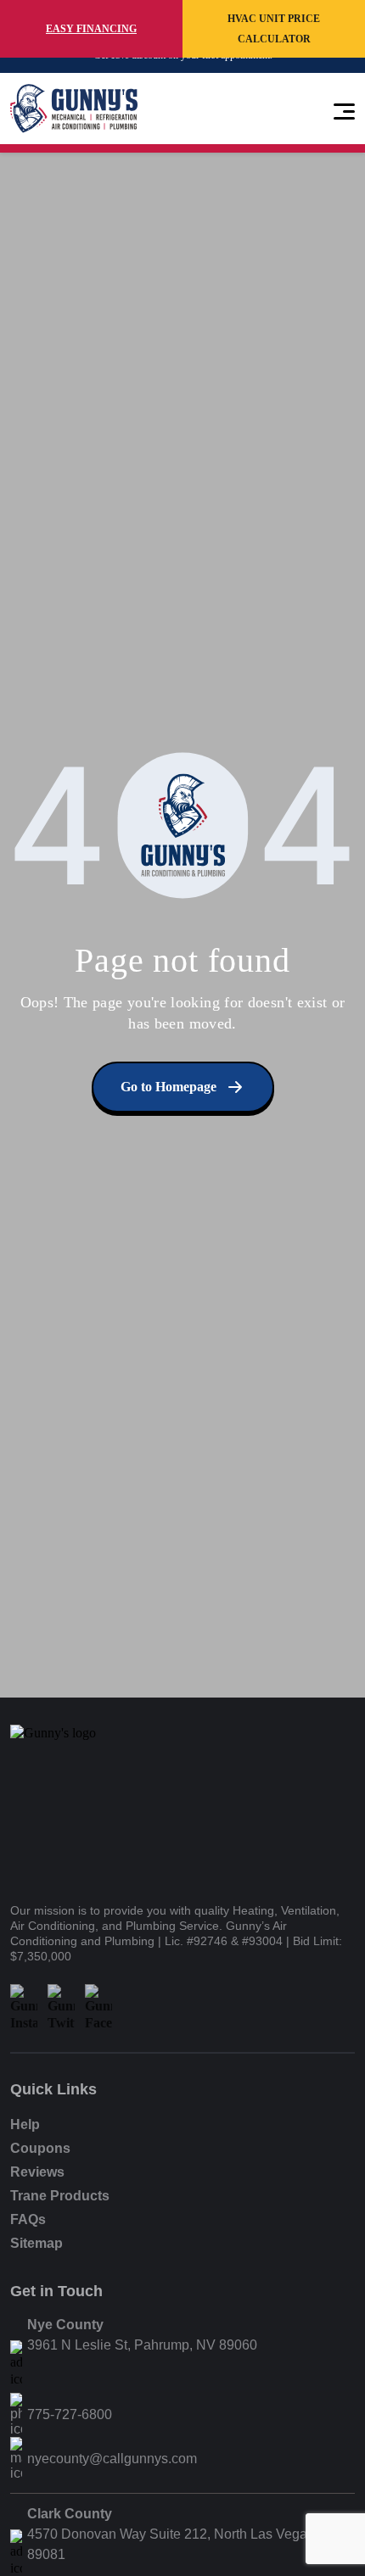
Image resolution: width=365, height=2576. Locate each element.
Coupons (40, 2148)
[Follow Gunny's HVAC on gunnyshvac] (24, 2008)
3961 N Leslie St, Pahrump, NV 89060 (142, 2345)
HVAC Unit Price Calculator (274, 29)
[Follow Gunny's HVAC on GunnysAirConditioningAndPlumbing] (98, 2008)
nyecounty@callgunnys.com (112, 2459)
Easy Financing (91, 29)
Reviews (37, 2172)
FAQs (28, 2219)
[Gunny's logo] (74, 1803)
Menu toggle (344, 109)
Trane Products (60, 2196)
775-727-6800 (70, 2414)
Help (25, 2124)
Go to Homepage (168, 1087)
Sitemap (36, 2243)
